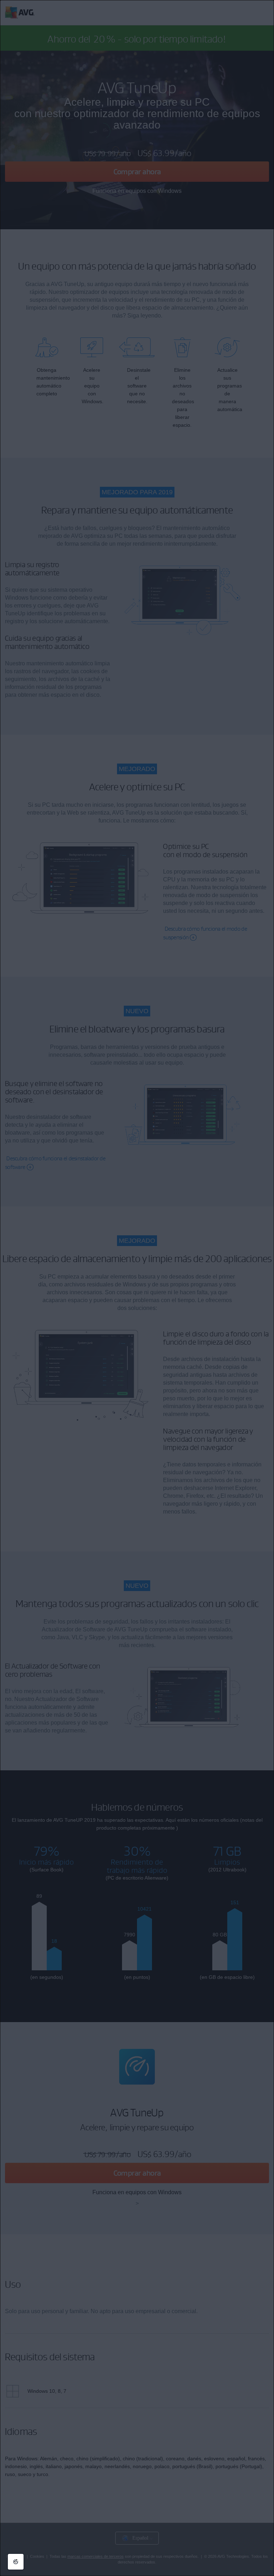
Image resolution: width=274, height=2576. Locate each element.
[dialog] (137, 1288)
